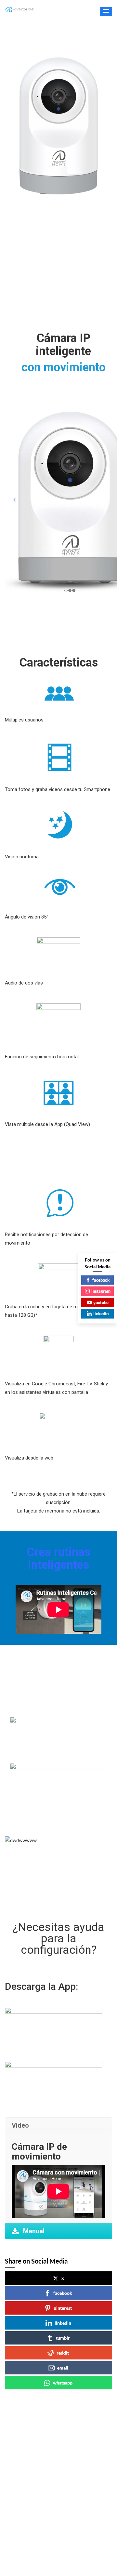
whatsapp (63, 2383)
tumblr (63, 2338)
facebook (63, 2293)
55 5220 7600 (28, 2443)
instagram (101, 1291)
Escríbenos (25, 2489)
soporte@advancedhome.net (45, 2451)
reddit (63, 2353)
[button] (106, 11)
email (63, 2368)
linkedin (63, 2323)
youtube (101, 1302)
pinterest (63, 2308)
